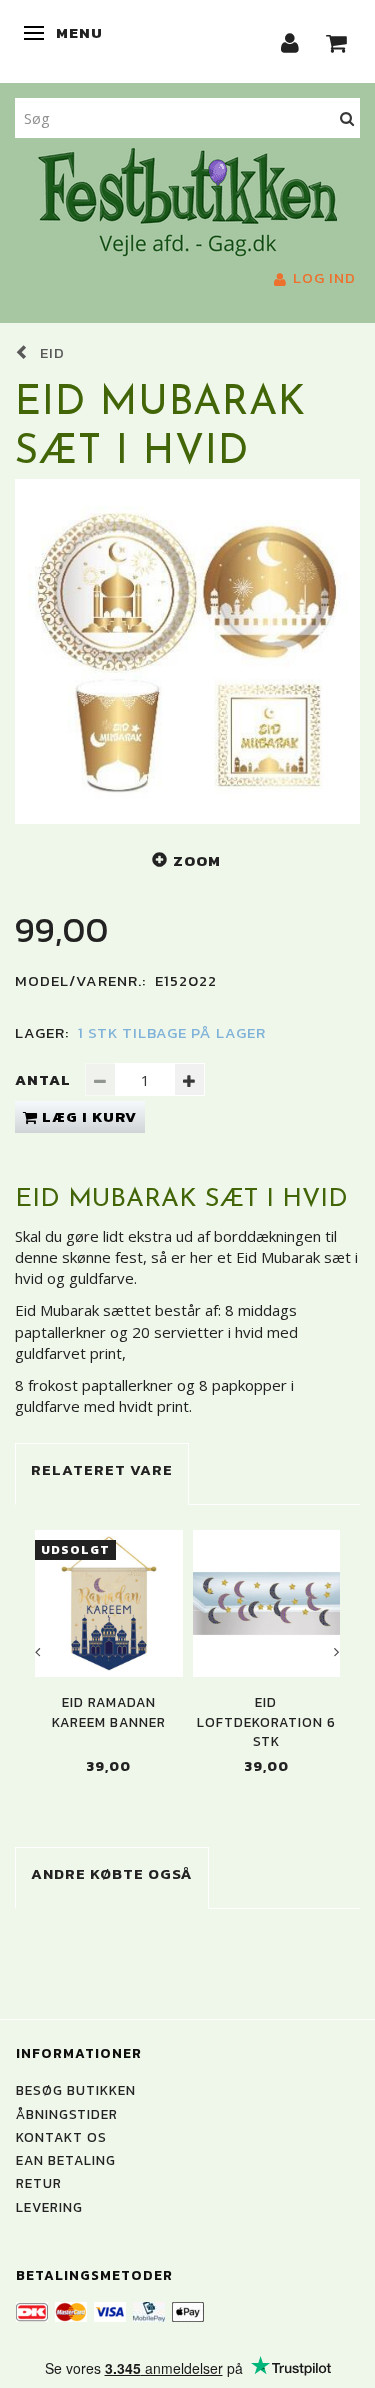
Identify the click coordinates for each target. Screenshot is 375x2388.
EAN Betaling (66, 2160)
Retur (39, 2183)
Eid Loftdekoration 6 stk (266, 1722)
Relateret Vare (102, 1469)
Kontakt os (61, 2137)
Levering (49, 2207)
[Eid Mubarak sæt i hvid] (187, 651)
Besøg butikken (76, 2090)
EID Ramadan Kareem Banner (109, 1712)
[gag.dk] (187, 200)
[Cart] (337, 41)
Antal (45, 1079)
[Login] (290, 41)
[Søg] (347, 117)
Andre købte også (112, 1873)
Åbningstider (67, 2114)
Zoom (197, 860)
